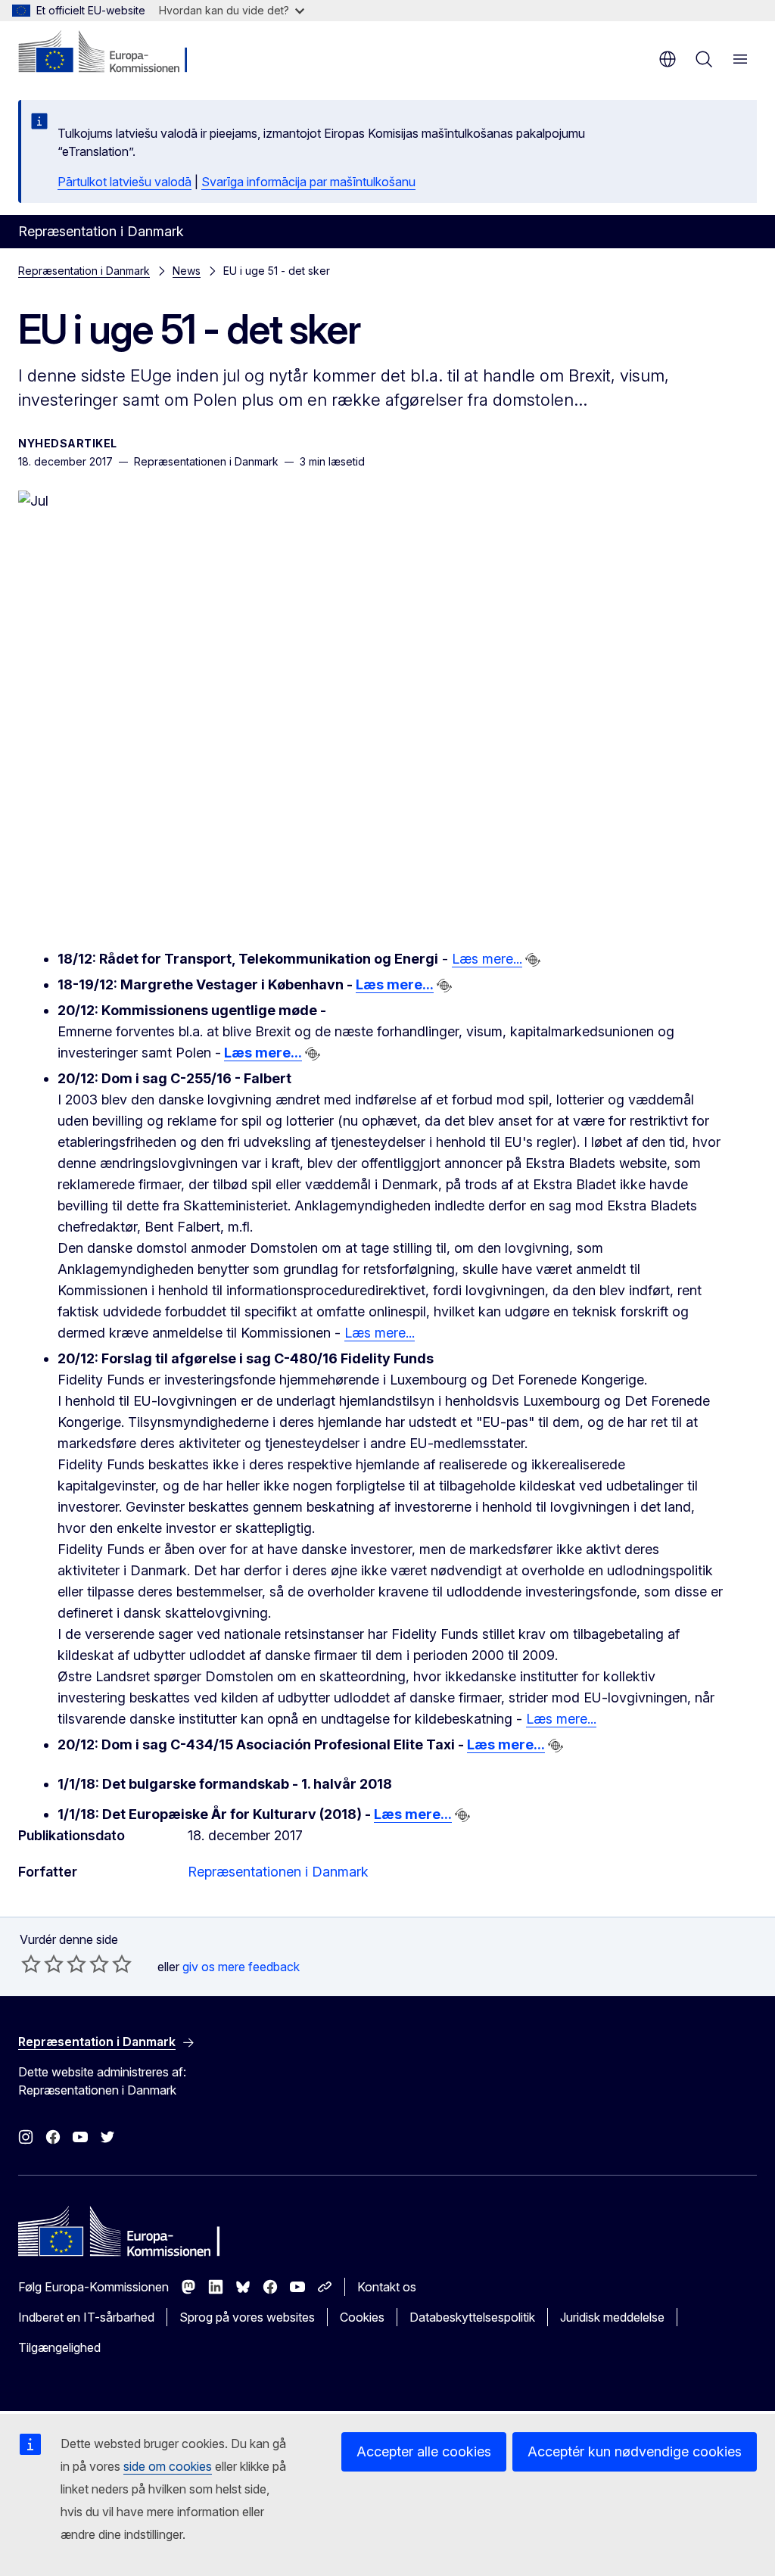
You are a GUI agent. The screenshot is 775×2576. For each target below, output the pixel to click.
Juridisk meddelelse (612, 2317)
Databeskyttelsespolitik (472, 2317)
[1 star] (31, 1964)
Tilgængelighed (59, 2347)
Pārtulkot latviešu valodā (124, 182)
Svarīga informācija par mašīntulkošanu (308, 182)
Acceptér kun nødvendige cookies (635, 2451)
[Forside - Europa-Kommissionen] (110, 53)
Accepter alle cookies (424, 2451)
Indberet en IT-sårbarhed (86, 2317)
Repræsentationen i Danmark (278, 1872)
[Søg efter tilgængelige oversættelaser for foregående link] (533, 960)
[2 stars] (42, 1964)
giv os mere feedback (241, 1967)
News (187, 271)
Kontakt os (387, 2287)
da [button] (668, 59)
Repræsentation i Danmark (84, 271)
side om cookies (168, 2466)
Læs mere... (487, 959)
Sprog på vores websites (247, 2317)
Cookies (362, 2317)
